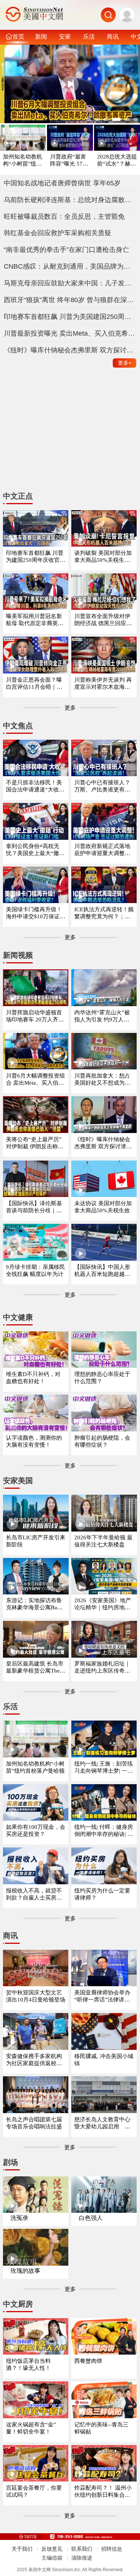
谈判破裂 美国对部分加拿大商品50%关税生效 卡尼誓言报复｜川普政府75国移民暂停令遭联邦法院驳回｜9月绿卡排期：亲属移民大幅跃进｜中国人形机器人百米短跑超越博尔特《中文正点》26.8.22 (104, 557)
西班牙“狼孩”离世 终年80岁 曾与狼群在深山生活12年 (70, 300)
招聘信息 (112, 2549)
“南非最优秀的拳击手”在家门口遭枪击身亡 (66, 250)
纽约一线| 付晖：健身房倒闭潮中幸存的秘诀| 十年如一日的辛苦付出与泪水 (104, 1831)
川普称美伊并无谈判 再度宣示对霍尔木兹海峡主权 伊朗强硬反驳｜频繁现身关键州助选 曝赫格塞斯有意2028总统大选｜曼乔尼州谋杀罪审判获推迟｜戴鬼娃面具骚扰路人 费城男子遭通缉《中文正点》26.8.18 (103, 684)
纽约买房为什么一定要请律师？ (102, 1894)
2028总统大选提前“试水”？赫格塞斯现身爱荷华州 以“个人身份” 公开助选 (117, 161)
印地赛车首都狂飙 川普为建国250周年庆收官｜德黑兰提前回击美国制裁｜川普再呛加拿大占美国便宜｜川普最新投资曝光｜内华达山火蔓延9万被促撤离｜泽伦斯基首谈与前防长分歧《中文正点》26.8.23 (36, 557)
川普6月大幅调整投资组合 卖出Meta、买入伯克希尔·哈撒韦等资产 (35, 1080)
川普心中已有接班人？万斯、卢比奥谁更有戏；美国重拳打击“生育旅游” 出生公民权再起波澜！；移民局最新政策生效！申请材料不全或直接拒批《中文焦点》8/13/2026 (104, 786)
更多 (125, 363)
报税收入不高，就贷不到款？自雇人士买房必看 (34, 1895)
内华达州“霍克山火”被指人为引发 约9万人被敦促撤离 (102, 1016)
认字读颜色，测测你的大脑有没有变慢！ (34, 1441)
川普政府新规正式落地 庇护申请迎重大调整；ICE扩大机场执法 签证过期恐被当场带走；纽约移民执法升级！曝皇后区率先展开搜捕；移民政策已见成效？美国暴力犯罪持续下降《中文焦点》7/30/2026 (104, 850)
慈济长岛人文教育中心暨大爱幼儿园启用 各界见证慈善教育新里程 (102, 2123)
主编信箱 (52, 2558)
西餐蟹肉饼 (88, 2361)
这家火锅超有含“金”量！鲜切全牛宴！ (31, 2428)
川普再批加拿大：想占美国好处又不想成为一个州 (102, 1080)
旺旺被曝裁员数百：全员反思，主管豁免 (64, 217)
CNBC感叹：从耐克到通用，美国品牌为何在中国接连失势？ (70, 266)
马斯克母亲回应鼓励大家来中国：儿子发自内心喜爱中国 (70, 283)
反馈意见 (52, 2549)
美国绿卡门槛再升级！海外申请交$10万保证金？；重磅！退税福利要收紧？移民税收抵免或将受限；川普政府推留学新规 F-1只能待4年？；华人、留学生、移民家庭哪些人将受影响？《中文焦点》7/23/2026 (34, 913)
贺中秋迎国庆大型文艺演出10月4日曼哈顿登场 (36, 1996)
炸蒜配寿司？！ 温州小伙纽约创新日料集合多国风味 (103, 2492)
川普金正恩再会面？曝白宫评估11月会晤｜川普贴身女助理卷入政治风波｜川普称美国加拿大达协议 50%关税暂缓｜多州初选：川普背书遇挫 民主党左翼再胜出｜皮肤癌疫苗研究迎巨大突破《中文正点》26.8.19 (35, 684)
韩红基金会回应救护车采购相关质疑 (57, 233)
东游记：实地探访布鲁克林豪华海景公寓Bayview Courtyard (35, 1604)
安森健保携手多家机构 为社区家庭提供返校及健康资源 (34, 2060)
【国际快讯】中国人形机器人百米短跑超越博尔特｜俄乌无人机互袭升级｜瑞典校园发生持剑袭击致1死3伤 (102, 1271)
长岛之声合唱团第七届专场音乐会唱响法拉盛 (34, 2123)
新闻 (41, 36)
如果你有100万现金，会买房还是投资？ (36, 1831)
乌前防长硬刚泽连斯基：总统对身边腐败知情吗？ (70, 200)
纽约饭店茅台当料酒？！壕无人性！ (28, 2364)
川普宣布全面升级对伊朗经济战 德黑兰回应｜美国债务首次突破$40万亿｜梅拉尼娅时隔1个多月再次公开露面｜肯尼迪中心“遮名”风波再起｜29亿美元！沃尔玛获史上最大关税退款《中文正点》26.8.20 (104, 620)
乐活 (89, 36)
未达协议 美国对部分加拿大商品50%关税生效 (103, 1207)
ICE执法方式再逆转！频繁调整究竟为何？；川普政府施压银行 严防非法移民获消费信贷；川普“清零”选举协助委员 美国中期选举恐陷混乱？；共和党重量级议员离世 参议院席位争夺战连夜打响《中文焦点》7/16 (104, 913)
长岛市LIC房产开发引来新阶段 (36, 1541)
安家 (65, 36)
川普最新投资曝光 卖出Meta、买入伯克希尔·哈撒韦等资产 (70, 333)
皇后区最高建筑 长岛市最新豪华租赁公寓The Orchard (36, 1668)
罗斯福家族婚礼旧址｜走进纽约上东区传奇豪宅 (102, 1668)
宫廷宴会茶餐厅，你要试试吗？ (34, 2491)
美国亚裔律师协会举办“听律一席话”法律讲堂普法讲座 (102, 1996)
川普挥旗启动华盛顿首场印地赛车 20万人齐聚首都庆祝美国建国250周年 (36, 1016)
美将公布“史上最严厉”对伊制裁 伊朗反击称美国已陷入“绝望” (35, 1143)
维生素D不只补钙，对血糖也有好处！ (33, 1378)
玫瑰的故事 (25, 2271)
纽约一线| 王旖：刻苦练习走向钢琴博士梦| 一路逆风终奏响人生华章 (104, 1768)
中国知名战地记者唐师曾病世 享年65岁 (62, 183)
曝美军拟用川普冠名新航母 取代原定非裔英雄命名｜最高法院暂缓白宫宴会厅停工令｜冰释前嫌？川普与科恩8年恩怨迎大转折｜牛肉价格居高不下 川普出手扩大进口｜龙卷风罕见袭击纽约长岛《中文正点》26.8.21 (35, 620)
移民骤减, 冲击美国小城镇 (104, 2060)
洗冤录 (19, 2218)
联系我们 (82, 2549)
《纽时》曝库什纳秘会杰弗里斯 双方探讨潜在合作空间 (70, 350)
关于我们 (22, 2549)
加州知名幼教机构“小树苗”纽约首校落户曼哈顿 (23, 161)
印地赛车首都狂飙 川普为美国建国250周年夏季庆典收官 (70, 317)
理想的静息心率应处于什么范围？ (102, 1378)
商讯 (113, 36)
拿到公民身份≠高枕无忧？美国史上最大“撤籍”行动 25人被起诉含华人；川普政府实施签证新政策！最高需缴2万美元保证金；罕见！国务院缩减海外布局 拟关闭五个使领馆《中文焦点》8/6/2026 (35, 850)
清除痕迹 (82, 2558)
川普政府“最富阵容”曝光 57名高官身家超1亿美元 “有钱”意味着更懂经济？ (70, 161)
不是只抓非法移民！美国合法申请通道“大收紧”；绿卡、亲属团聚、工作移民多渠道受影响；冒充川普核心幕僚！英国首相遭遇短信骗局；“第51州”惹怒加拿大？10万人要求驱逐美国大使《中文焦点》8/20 (35, 786)
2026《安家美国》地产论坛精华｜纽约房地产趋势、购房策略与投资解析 (103, 1604)
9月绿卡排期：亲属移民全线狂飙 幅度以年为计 (35, 1271)
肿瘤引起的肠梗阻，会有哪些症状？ (102, 1441)
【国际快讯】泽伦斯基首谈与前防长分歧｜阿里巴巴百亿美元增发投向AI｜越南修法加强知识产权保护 (34, 1207)
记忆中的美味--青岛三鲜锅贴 (101, 2428)
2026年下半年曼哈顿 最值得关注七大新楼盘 (103, 1541)
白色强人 (91, 2218)
